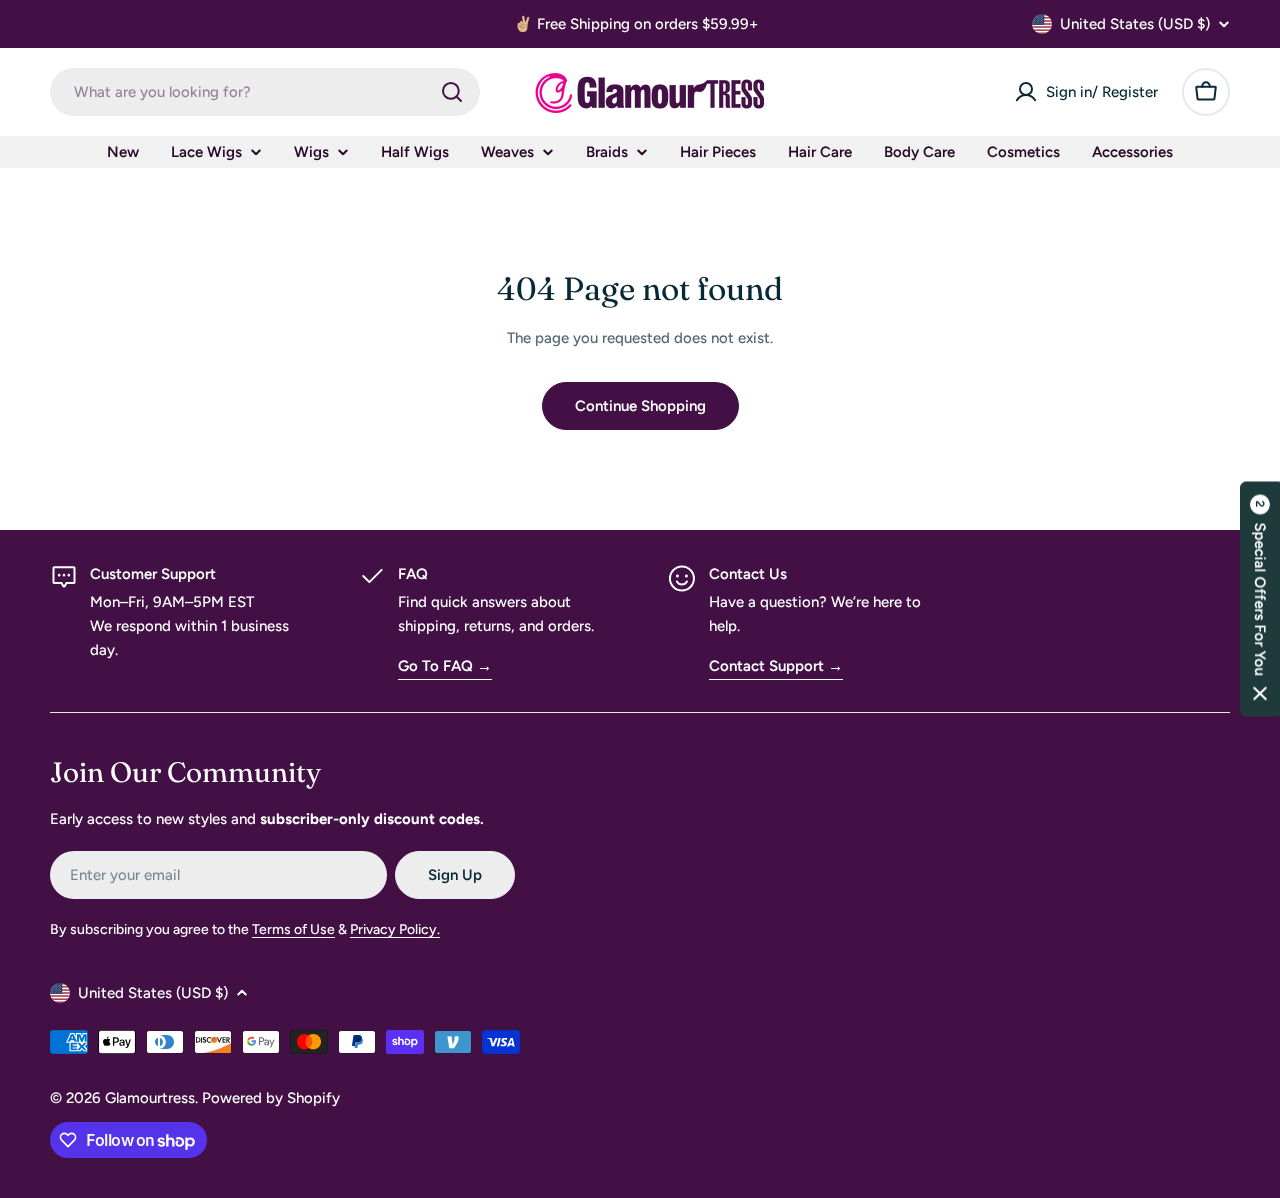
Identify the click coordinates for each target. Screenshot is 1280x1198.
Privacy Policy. (395, 929)
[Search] (452, 92)
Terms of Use (293, 929)
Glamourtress (150, 1098)
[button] (1260, 599)
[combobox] (265, 92)
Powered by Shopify (271, 1098)
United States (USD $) (1135, 24)
